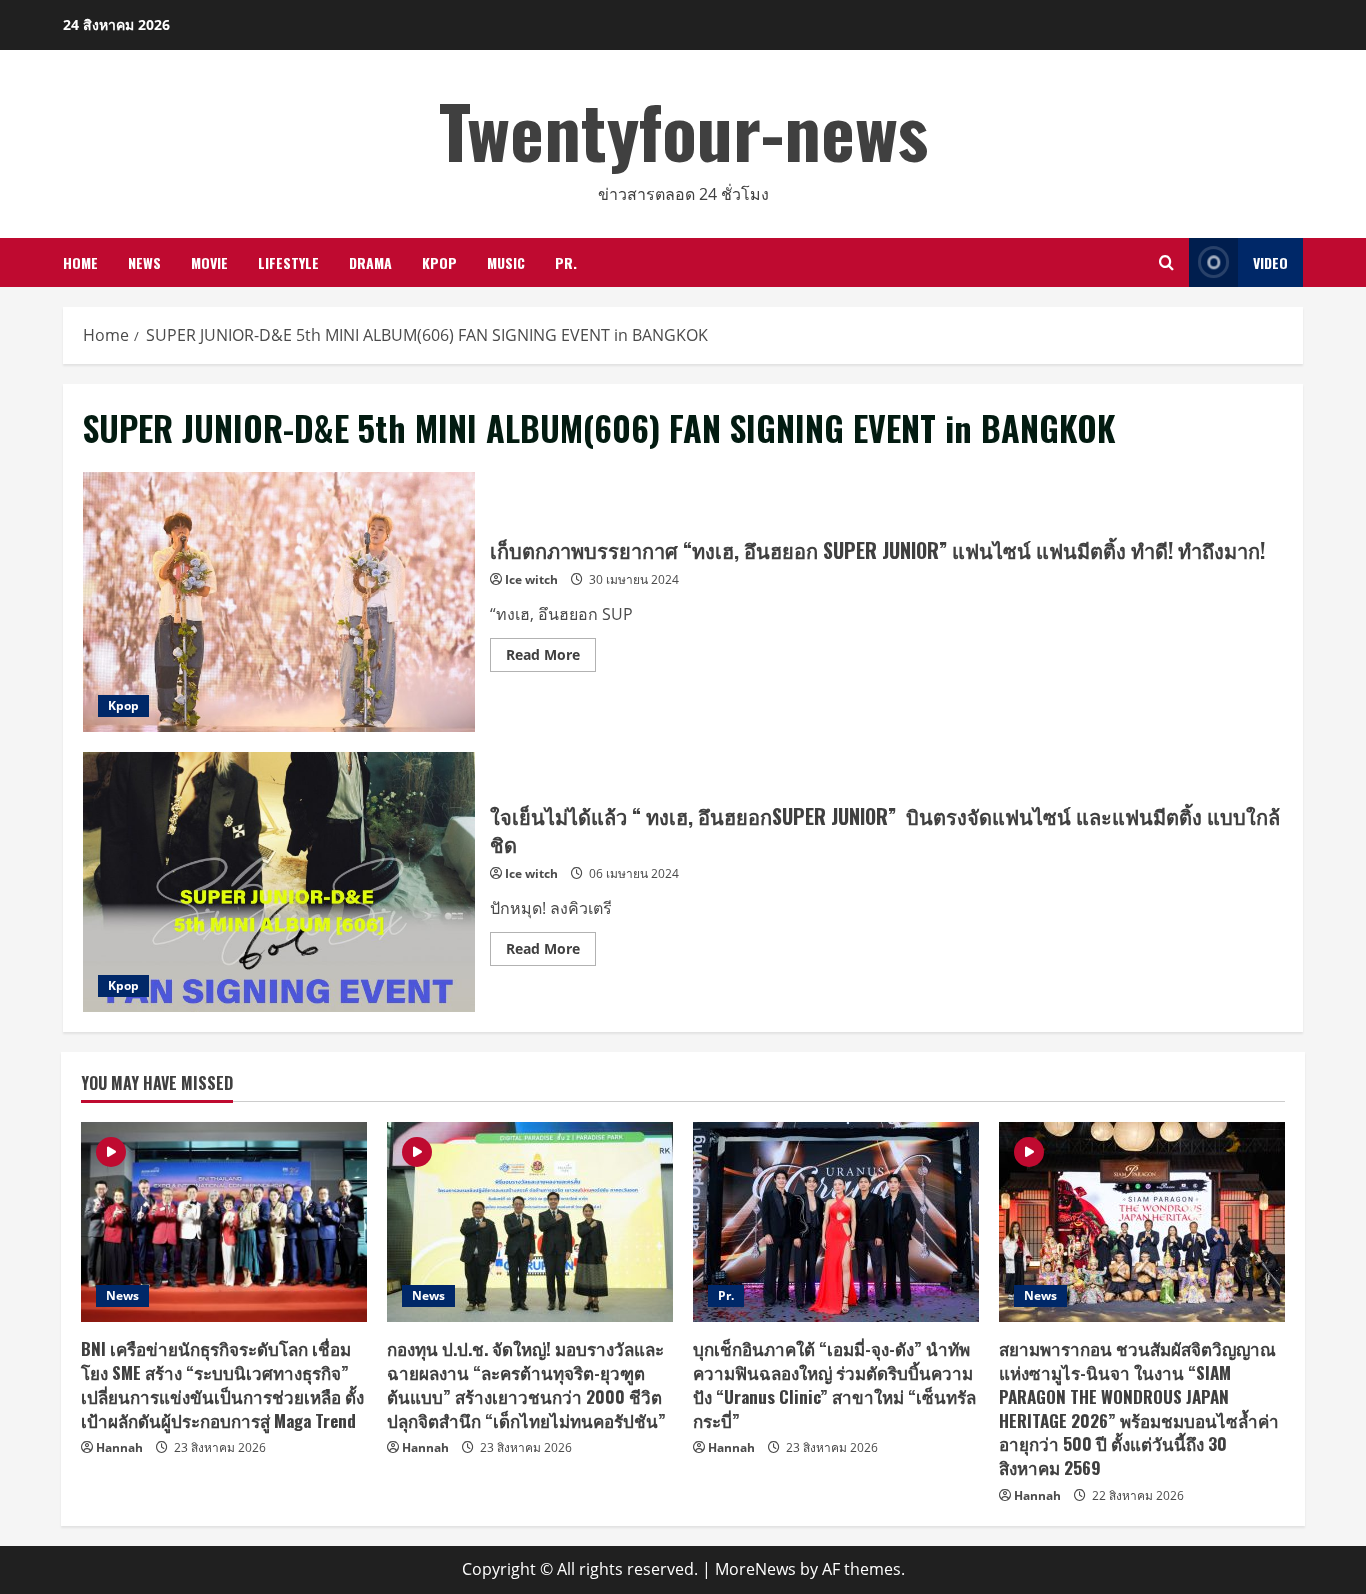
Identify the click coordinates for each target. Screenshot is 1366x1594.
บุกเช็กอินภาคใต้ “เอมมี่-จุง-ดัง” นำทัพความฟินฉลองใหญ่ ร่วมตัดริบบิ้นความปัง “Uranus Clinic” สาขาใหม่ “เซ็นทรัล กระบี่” (834, 1384)
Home (80, 262)
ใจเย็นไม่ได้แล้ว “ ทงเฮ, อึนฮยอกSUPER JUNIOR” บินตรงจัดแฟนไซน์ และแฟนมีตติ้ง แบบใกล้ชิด (279, 882)
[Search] (1166, 262)
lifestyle (288, 262)
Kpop (439, 262)
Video (1270, 262)
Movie (209, 262)
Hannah (119, 1447)
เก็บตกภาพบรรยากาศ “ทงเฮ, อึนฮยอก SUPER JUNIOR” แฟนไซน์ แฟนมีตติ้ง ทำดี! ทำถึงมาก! (279, 602)
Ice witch (531, 579)
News (144, 262)
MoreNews (755, 1569)
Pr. (566, 262)
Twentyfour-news (683, 129)
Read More (551, 658)
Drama (370, 262)
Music (506, 262)
